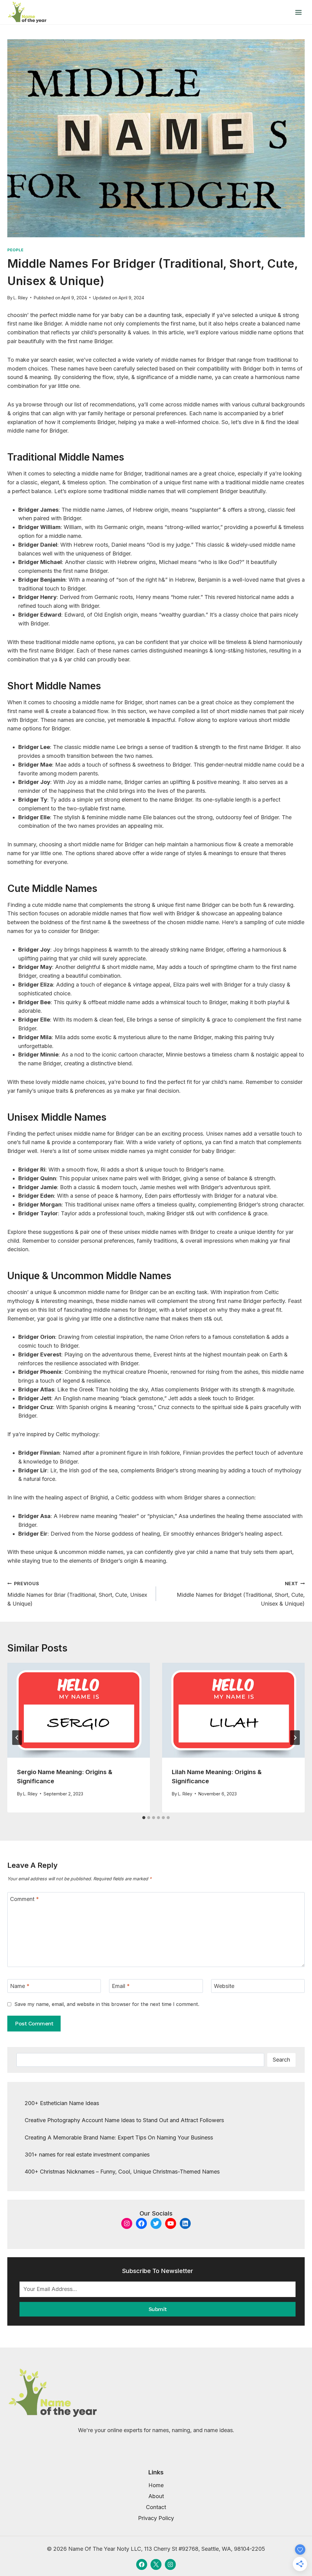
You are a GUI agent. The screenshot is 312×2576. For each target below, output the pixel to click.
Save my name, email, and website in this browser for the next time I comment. (107, 2004)
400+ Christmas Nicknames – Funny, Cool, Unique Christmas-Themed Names (122, 2172)
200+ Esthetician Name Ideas (62, 2103)
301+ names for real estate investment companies (87, 2155)
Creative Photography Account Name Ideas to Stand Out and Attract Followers (124, 2120)
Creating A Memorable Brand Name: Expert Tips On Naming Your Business (119, 2137)
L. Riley (21, 298)
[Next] (295, 1738)
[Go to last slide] (17, 1738)
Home (156, 2485)
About (156, 2496)
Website (224, 1986)
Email (121, 1986)
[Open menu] (298, 12)
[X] (156, 2564)
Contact (156, 2507)
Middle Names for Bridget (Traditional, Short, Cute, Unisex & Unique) (241, 1594)
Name (20, 1986)
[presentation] (79, 1710)
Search (281, 2060)
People (16, 250)
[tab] (144, 1818)
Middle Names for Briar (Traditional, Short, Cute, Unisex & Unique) (77, 1594)
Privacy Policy (156, 2518)
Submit (158, 2309)
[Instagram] (170, 2564)
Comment (25, 1899)
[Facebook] (142, 2564)
